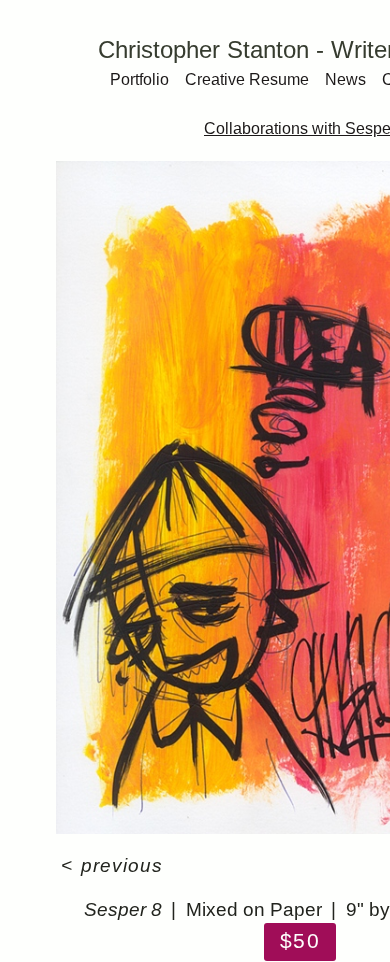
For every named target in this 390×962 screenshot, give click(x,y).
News (345, 79)
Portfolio (139, 79)
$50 (299, 940)
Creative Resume (247, 79)
